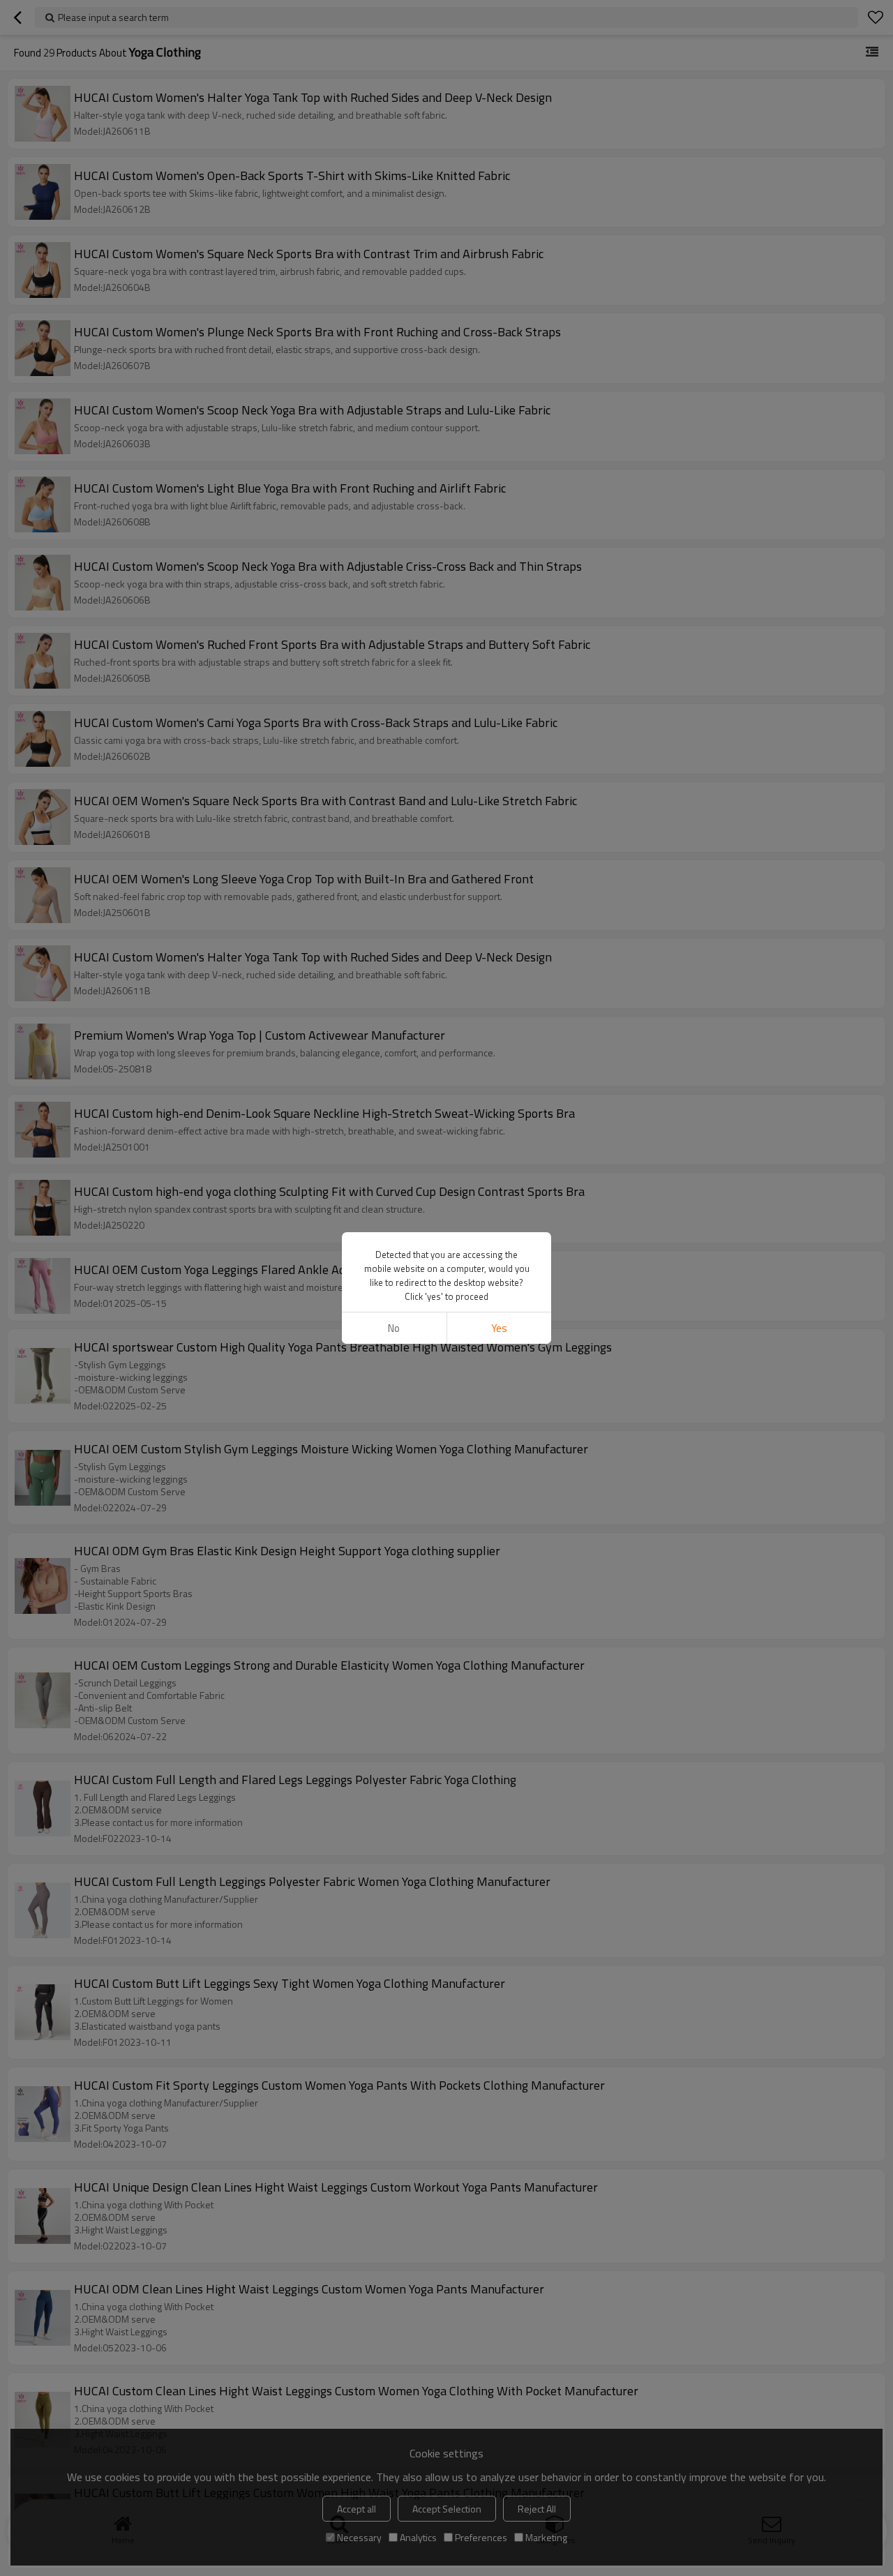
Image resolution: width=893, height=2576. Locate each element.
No (394, 1328)
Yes (499, 1328)
